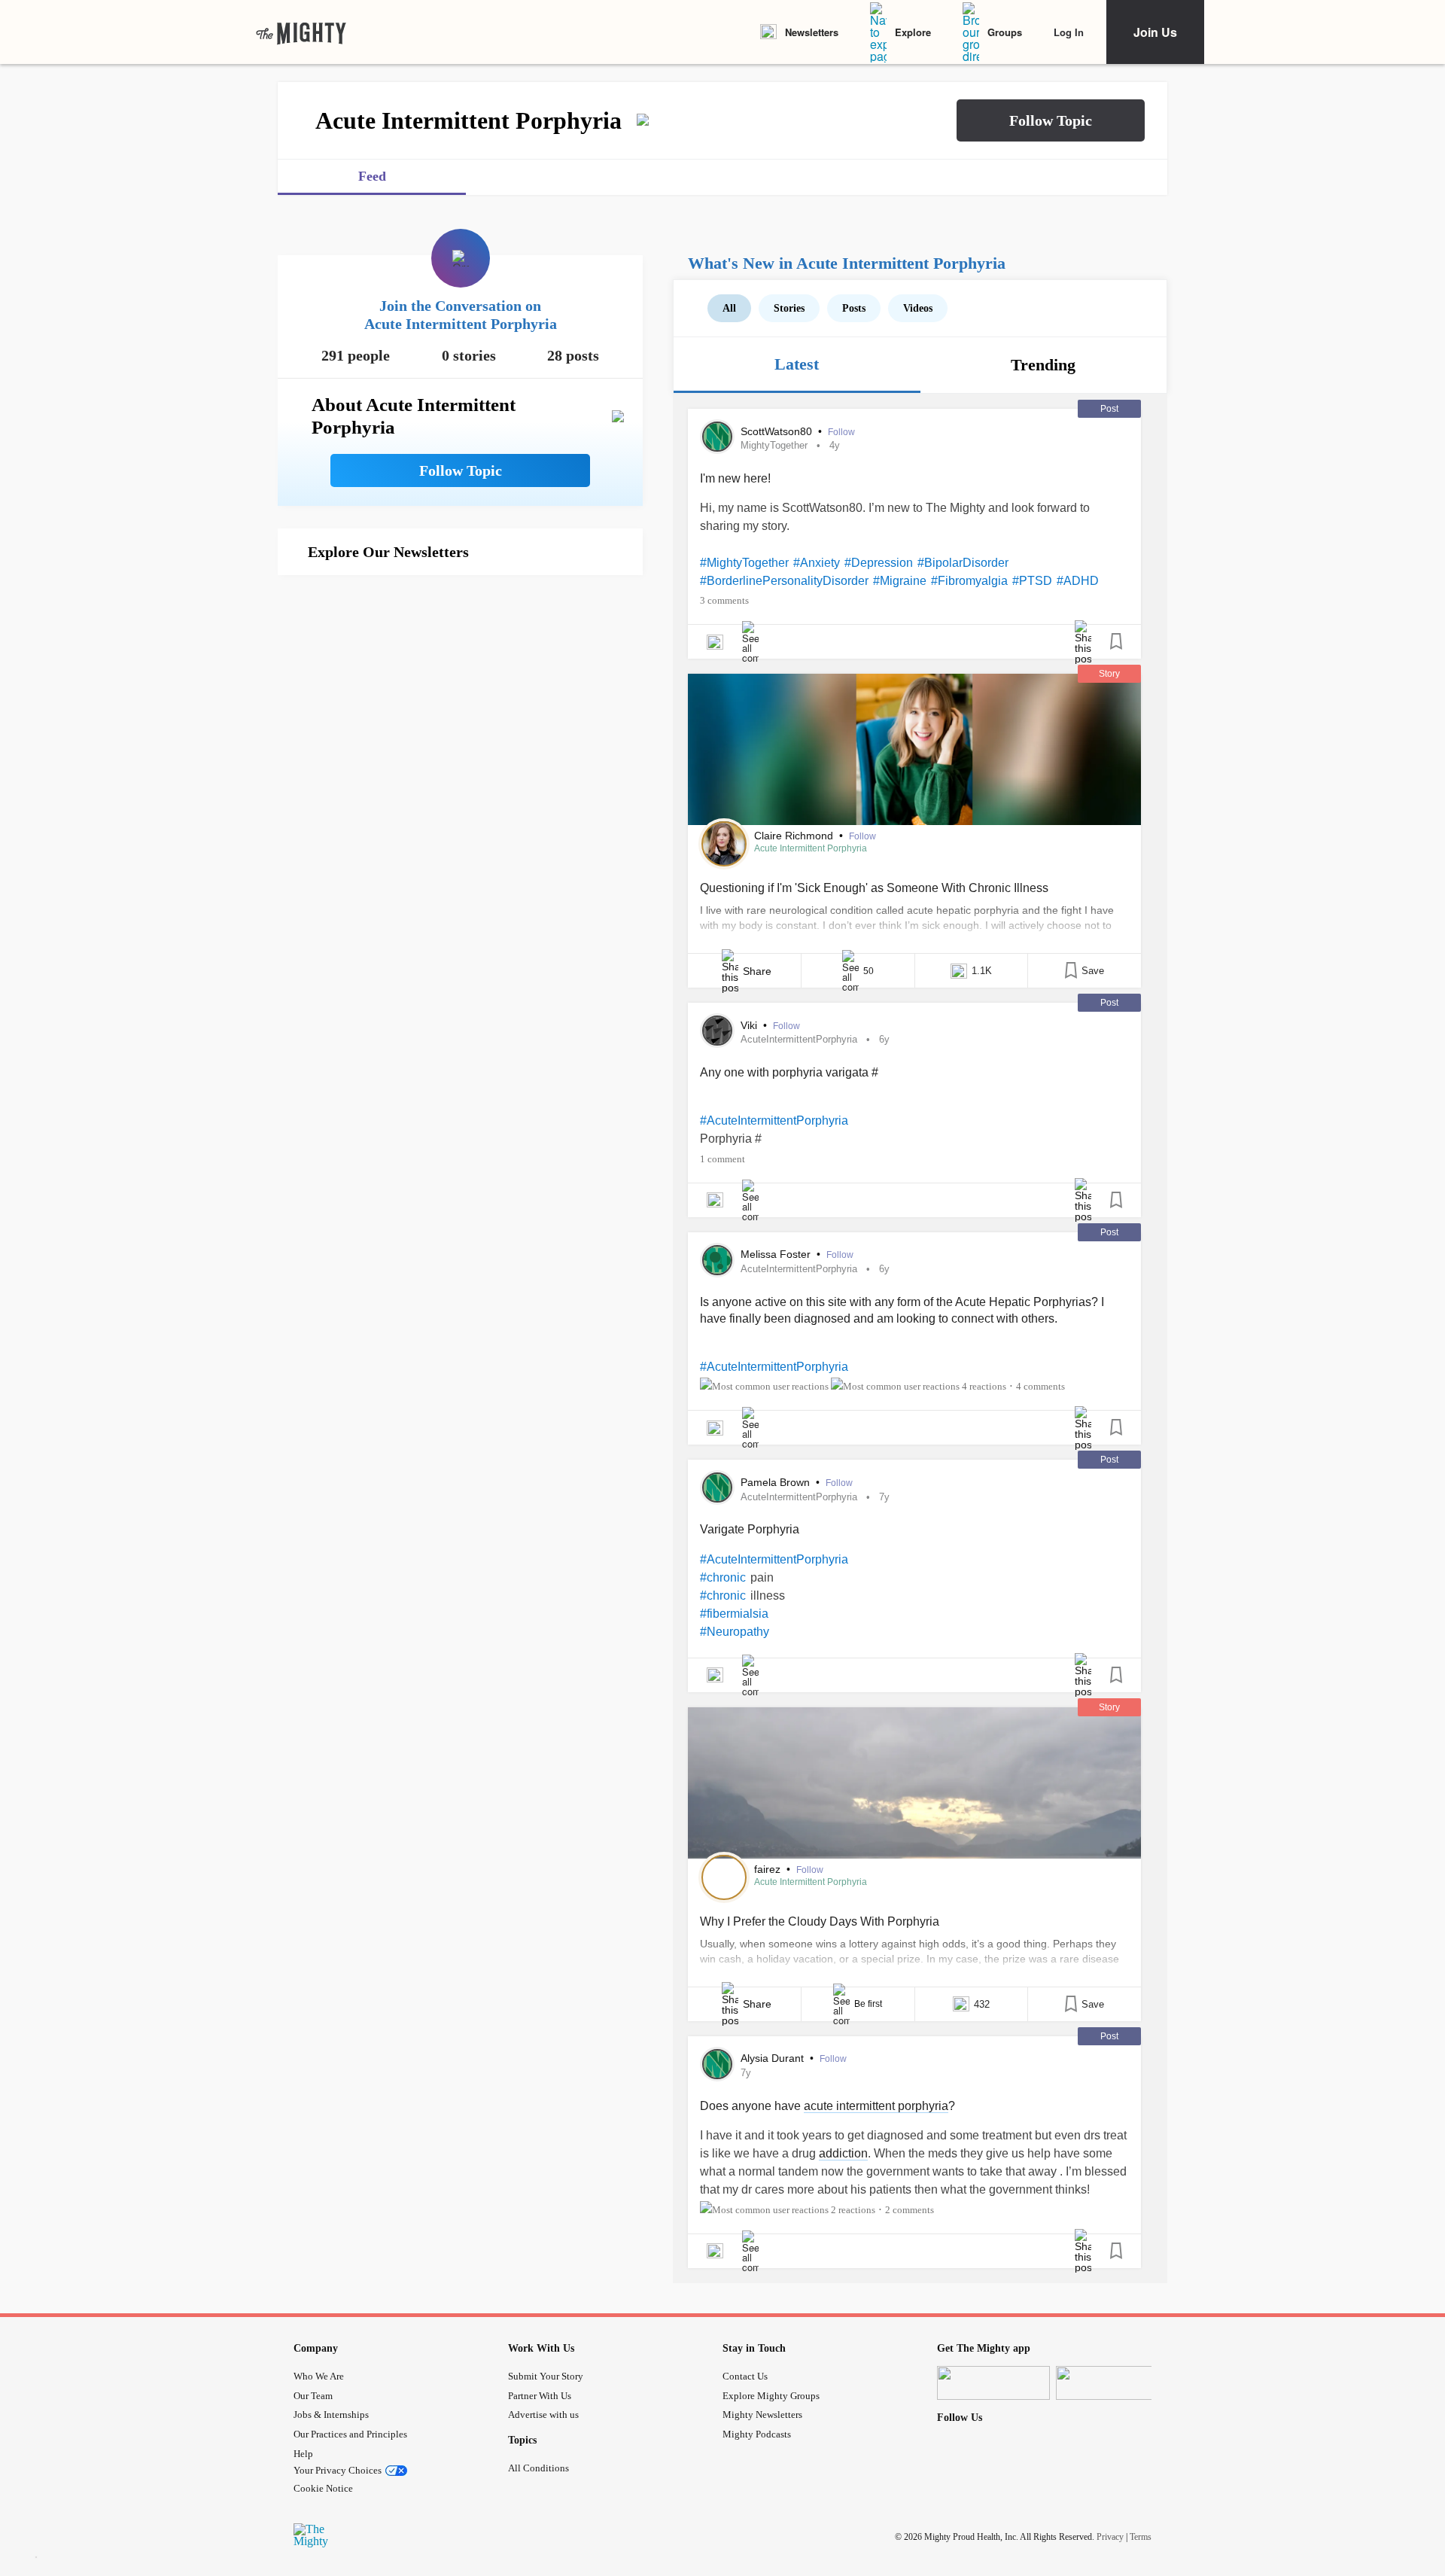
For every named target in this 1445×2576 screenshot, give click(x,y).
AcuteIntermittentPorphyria (799, 1039)
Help (303, 2454)
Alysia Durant (774, 2058)
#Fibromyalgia (969, 581)
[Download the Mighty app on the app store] (993, 2383)
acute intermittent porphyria (876, 2106)
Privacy (1110, 2537)
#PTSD (1032, 581)
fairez (769, 1869)
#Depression (879, 563)
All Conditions (538, 2468)
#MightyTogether (744, 563)
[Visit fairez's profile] (724, 1877)
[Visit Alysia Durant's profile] (717, 2064)
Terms (1141, 2537)
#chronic (723, 1577)
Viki (750, 1025)
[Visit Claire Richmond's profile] (724, 844)
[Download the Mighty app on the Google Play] (1112, 2383)
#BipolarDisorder (963, 563)
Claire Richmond (795, 836)
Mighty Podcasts (757, 2434)
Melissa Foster (777, 1254)
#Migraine (900, 581)
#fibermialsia (734, 1614)
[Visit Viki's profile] (717, 1031)
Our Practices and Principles (350, 2434)
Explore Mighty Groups (771, 2396)
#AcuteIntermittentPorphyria (774, 1121)
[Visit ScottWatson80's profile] (717, 437)
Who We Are (319, 2376)
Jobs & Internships (331, 2415)
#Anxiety (817, 563)
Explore (913, 32)
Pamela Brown (777, 1482)
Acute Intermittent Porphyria (811, 848)
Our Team (313, 2396)
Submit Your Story (546, 2376)
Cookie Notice (323, 2488)
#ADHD (1078, 581)
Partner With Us (540, 2396)
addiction (843, 2153)
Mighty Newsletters (762, 2415)
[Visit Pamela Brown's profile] (717, 1487)
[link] (301, 32)
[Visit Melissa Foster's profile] (717, 1260)
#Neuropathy (735, 1632)
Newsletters (812, 32)
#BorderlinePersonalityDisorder (784, 581)
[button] (1051, 120)
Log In (1069, 32)
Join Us (1155, 32)
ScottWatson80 (778, 431)
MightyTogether (774, 445)
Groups (1005, 32)
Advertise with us (543, 2415)
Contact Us (745, 2376)
